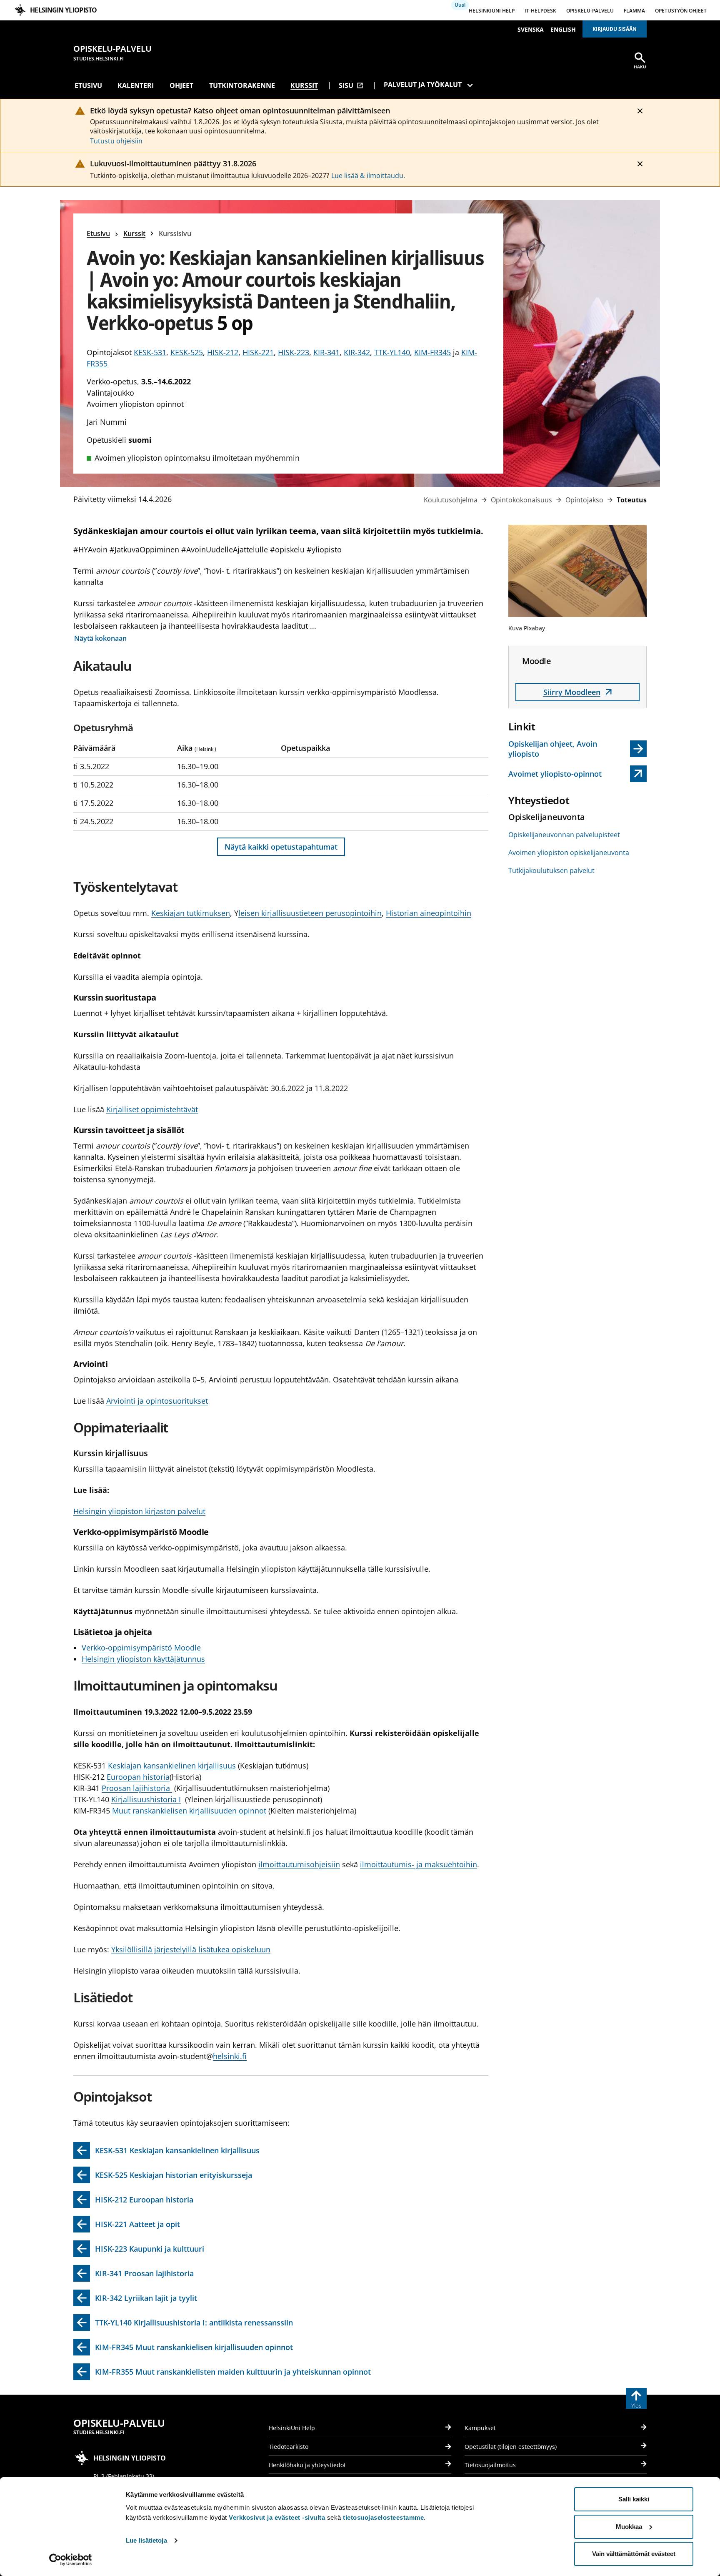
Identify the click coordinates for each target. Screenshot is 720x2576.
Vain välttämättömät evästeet (634, 2554)
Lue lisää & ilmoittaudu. (368, 176)
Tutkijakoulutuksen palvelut (551, 870)
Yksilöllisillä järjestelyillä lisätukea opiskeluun (191, 1949)
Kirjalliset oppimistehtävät (152, 1109)
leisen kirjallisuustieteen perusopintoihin (310, 913)
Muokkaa (629, 2527)
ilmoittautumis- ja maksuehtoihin (419, 1864)
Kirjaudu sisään (615, 29)
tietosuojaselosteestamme (383, 2517)
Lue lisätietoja (146, 2540)
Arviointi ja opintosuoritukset (157, 1401)
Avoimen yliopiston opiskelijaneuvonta (569, 853)
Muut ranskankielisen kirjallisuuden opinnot (189, 1811)
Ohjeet (181, 85)
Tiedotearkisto (289, 2447)
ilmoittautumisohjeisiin (299, 1864)
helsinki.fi (230, 2056)
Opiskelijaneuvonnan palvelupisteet (564, 835)
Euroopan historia (138, 1777)
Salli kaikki (634, 2499)
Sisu (351, 85)
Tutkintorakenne (242, 85)
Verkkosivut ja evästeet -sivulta (277, 2517)
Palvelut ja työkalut (423, 85)
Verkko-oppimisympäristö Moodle (141, 1648)
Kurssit (304, 85)
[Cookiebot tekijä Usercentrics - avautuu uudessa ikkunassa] (71, 2560)
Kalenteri (136, 85)
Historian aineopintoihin (429, 913)
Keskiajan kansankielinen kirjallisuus (172, 1766)
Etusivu (88, 85)
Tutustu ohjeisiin (116, 141)
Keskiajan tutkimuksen (191, 913)
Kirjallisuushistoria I (146, 1799)
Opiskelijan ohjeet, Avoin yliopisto (553, 749)
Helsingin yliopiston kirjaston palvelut (139, 1511)
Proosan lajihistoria (137, 1788)
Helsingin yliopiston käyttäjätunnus (143, 1659)
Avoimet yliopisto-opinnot (557, 775)
